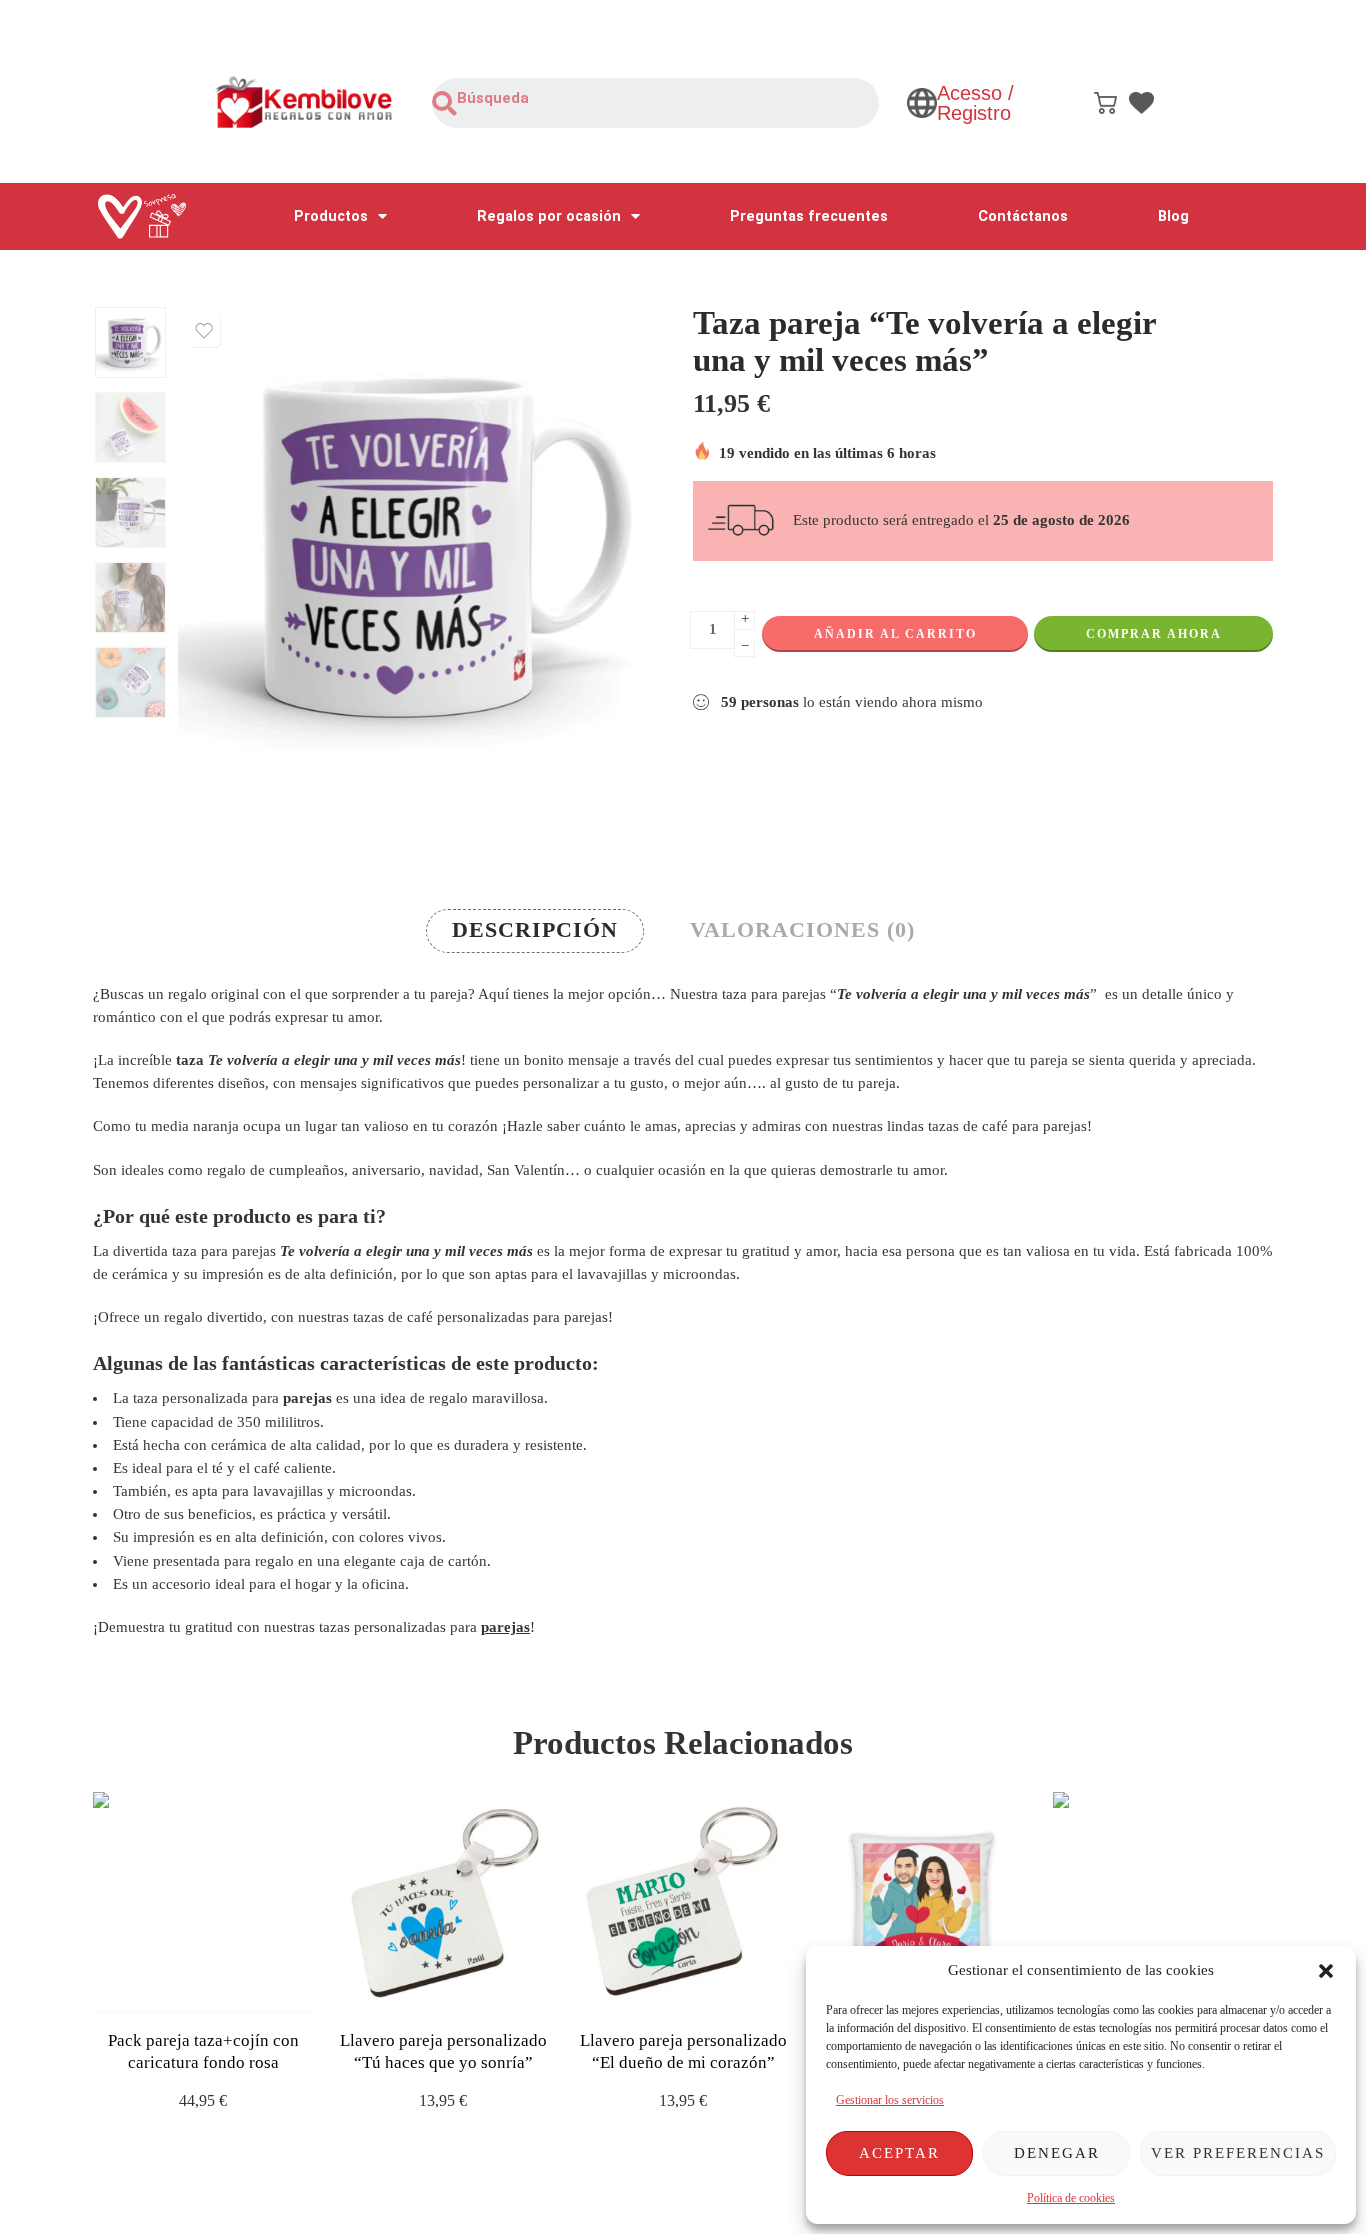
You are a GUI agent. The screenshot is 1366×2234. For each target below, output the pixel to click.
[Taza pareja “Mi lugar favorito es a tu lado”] (1163, 1902)
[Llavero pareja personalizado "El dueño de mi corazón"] (683, 1902)
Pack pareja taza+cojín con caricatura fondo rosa (203, 2051)
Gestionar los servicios (890, 2100)
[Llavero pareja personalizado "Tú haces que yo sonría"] (443, 1902)
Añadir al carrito (895, 634)
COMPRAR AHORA (1154, 634)
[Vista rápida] (220, 1991)
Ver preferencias (1238, 2153)
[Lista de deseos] (204, 331)
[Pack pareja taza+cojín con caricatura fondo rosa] (203, 1902)
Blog (1173, 216)
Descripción (535, 930)
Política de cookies (1071, 2198)
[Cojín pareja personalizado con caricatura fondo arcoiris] (923, 1902)
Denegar (1057, 2153)
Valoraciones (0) (802, 930)
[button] (1326, 1971)
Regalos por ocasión (549, 216)
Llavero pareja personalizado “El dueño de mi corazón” (683, 2051)
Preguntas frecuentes (809, 216)
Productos (331, 216)
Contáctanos (1023, 216)
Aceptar (899, 2153)
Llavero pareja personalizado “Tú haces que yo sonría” (443, 2051)
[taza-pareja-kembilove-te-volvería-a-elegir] (130, 342)
